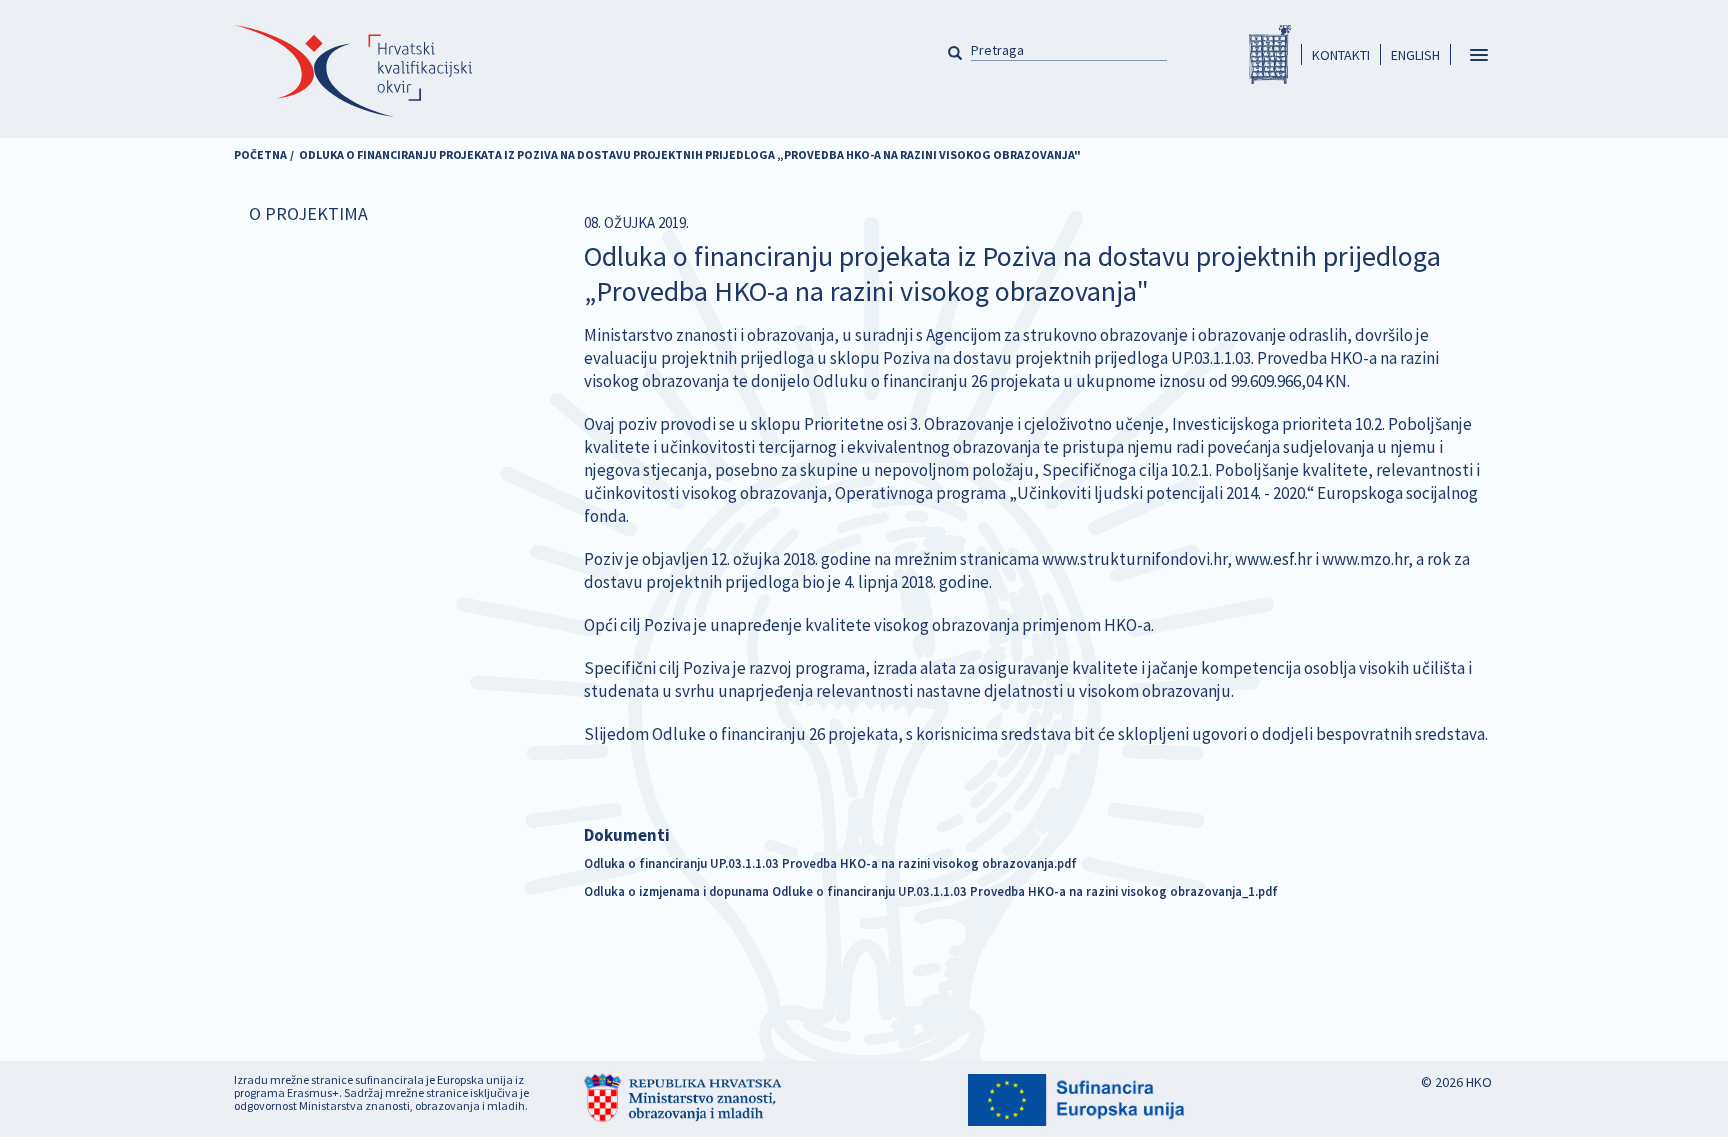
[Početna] (353, 71)
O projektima (308, 213)
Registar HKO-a (1270, 54)
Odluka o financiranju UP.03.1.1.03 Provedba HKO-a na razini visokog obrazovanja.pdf (830, 863)
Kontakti (1341, 55)
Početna (260, 154)
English (1415, 55)
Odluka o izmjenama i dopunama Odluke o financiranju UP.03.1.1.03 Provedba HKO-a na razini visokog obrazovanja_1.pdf (931, 891)
